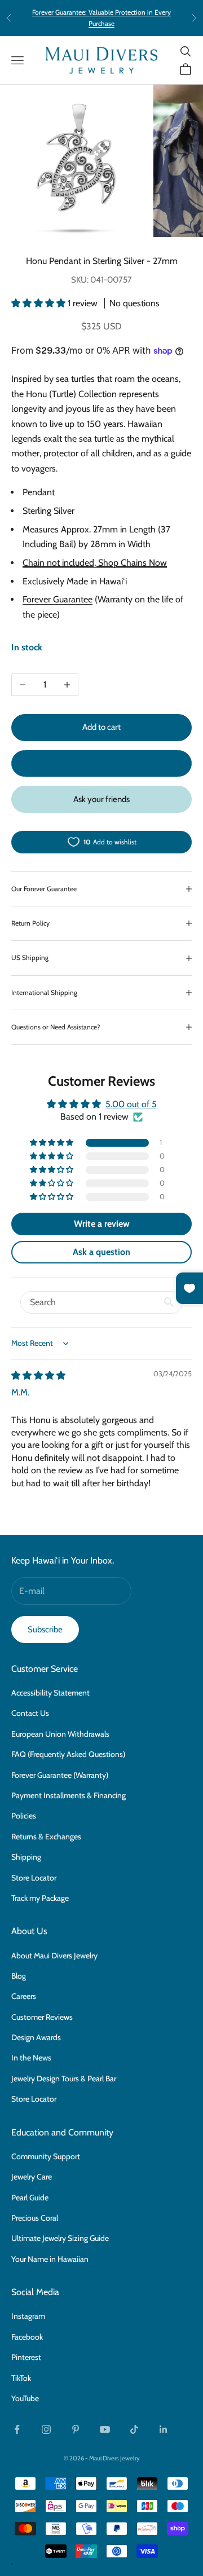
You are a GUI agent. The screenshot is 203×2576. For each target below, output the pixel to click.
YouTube (25, 2398)
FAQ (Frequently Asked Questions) (68, 1754)
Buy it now (101, 763)
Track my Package (40, 1898)
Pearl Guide (30, 2198)
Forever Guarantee (58, 599)
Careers (24, 1996)
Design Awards (36, 2037)
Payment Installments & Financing (69, 1795)
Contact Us (30, 1713)
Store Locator (34, 1878)
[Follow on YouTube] (105, 2429)
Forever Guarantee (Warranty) (60, 1775)
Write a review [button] (102, 1224)
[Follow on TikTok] (134, 2429)
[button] (39, 303)
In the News (31, 2058)
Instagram (28, 2316)
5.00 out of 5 (131, 1104)
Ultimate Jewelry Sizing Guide (60, 2238)
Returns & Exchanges (46, 1837)
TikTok (21, 2378)
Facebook (27, 2337)
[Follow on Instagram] (46, 2429)
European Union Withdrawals (60, 1734)
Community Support (46, 2156)
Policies (24, 1816)
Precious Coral (35, 2218)
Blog (19, 1976)
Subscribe (45, 1630)
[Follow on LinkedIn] (164, 2429)
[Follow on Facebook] (17, 2429)
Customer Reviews (42, 2017)
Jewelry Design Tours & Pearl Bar (64, 2079)
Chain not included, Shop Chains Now (95, 563)
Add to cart (101, 727)
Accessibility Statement (50, 1693)
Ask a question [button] (101, 1252)
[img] (38, 1375)
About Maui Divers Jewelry (54, 1956)
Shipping (26, 1857)
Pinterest (26, 2357)
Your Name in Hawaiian (50, 2259)
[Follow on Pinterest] (76, 2429)
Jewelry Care (32, 2177)
